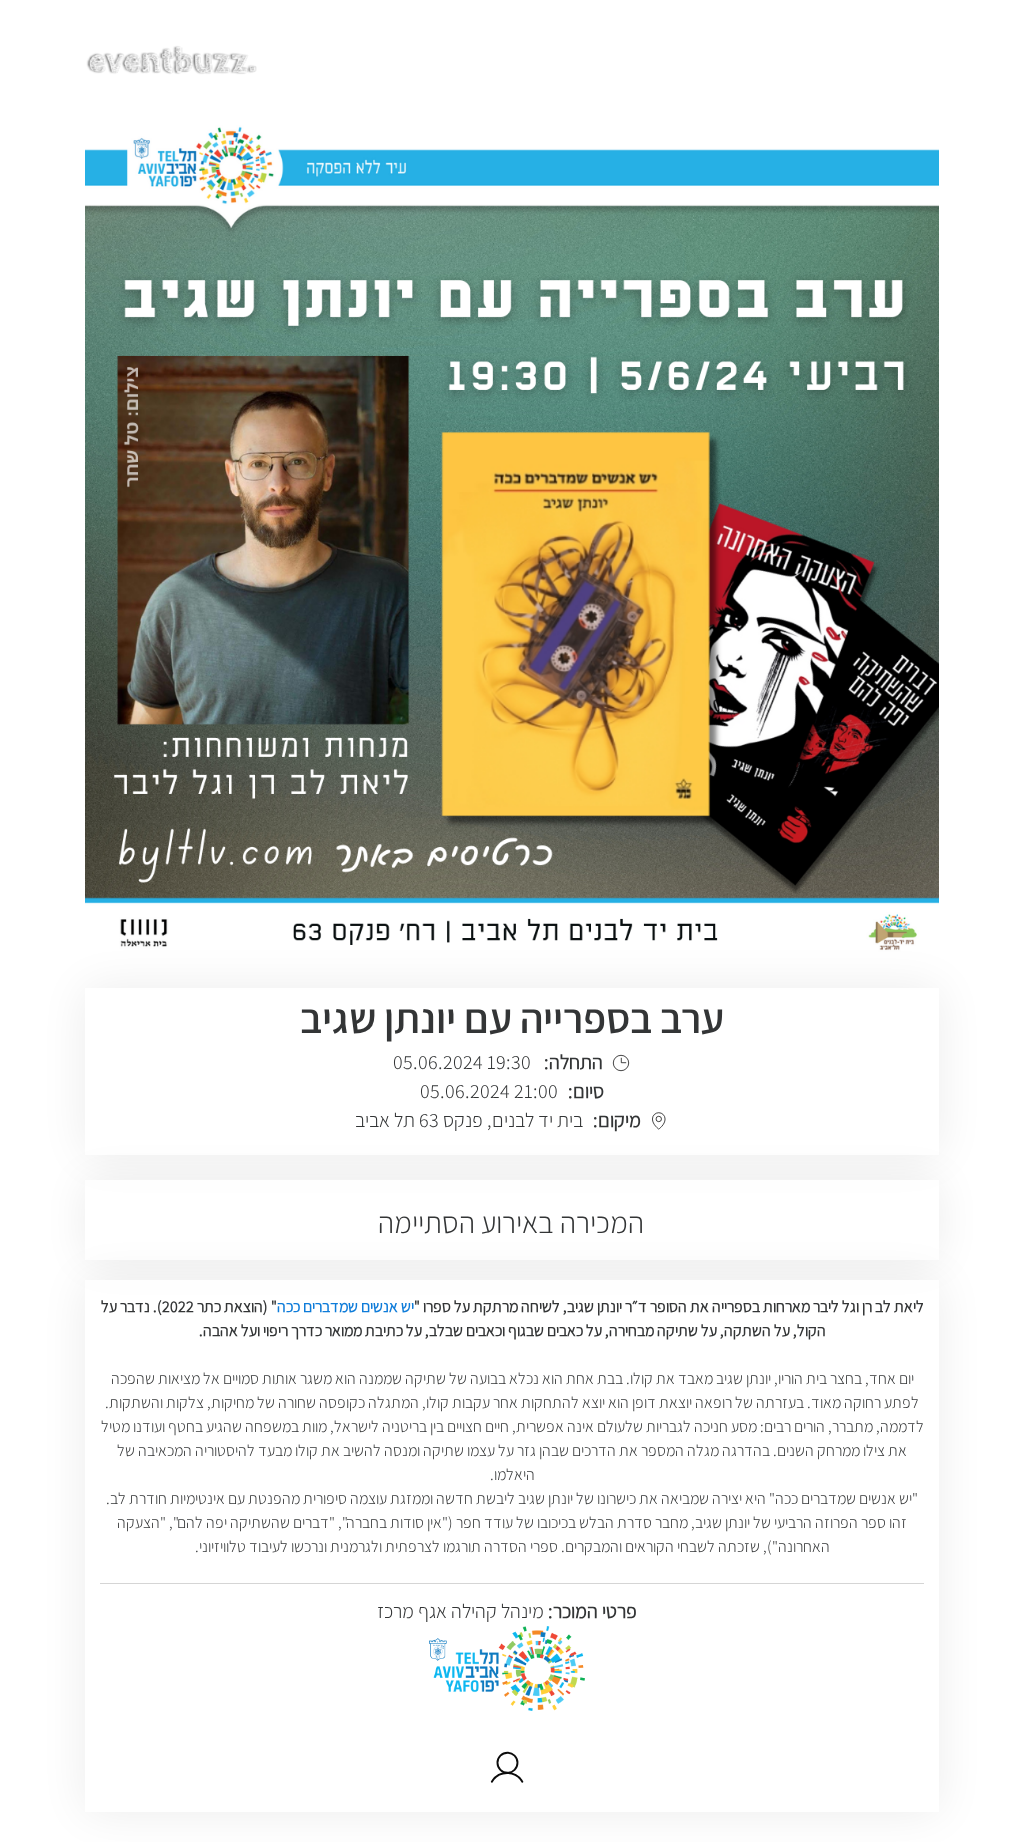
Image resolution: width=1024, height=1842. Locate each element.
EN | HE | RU (881, 57)
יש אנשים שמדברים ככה (345, 1306)
